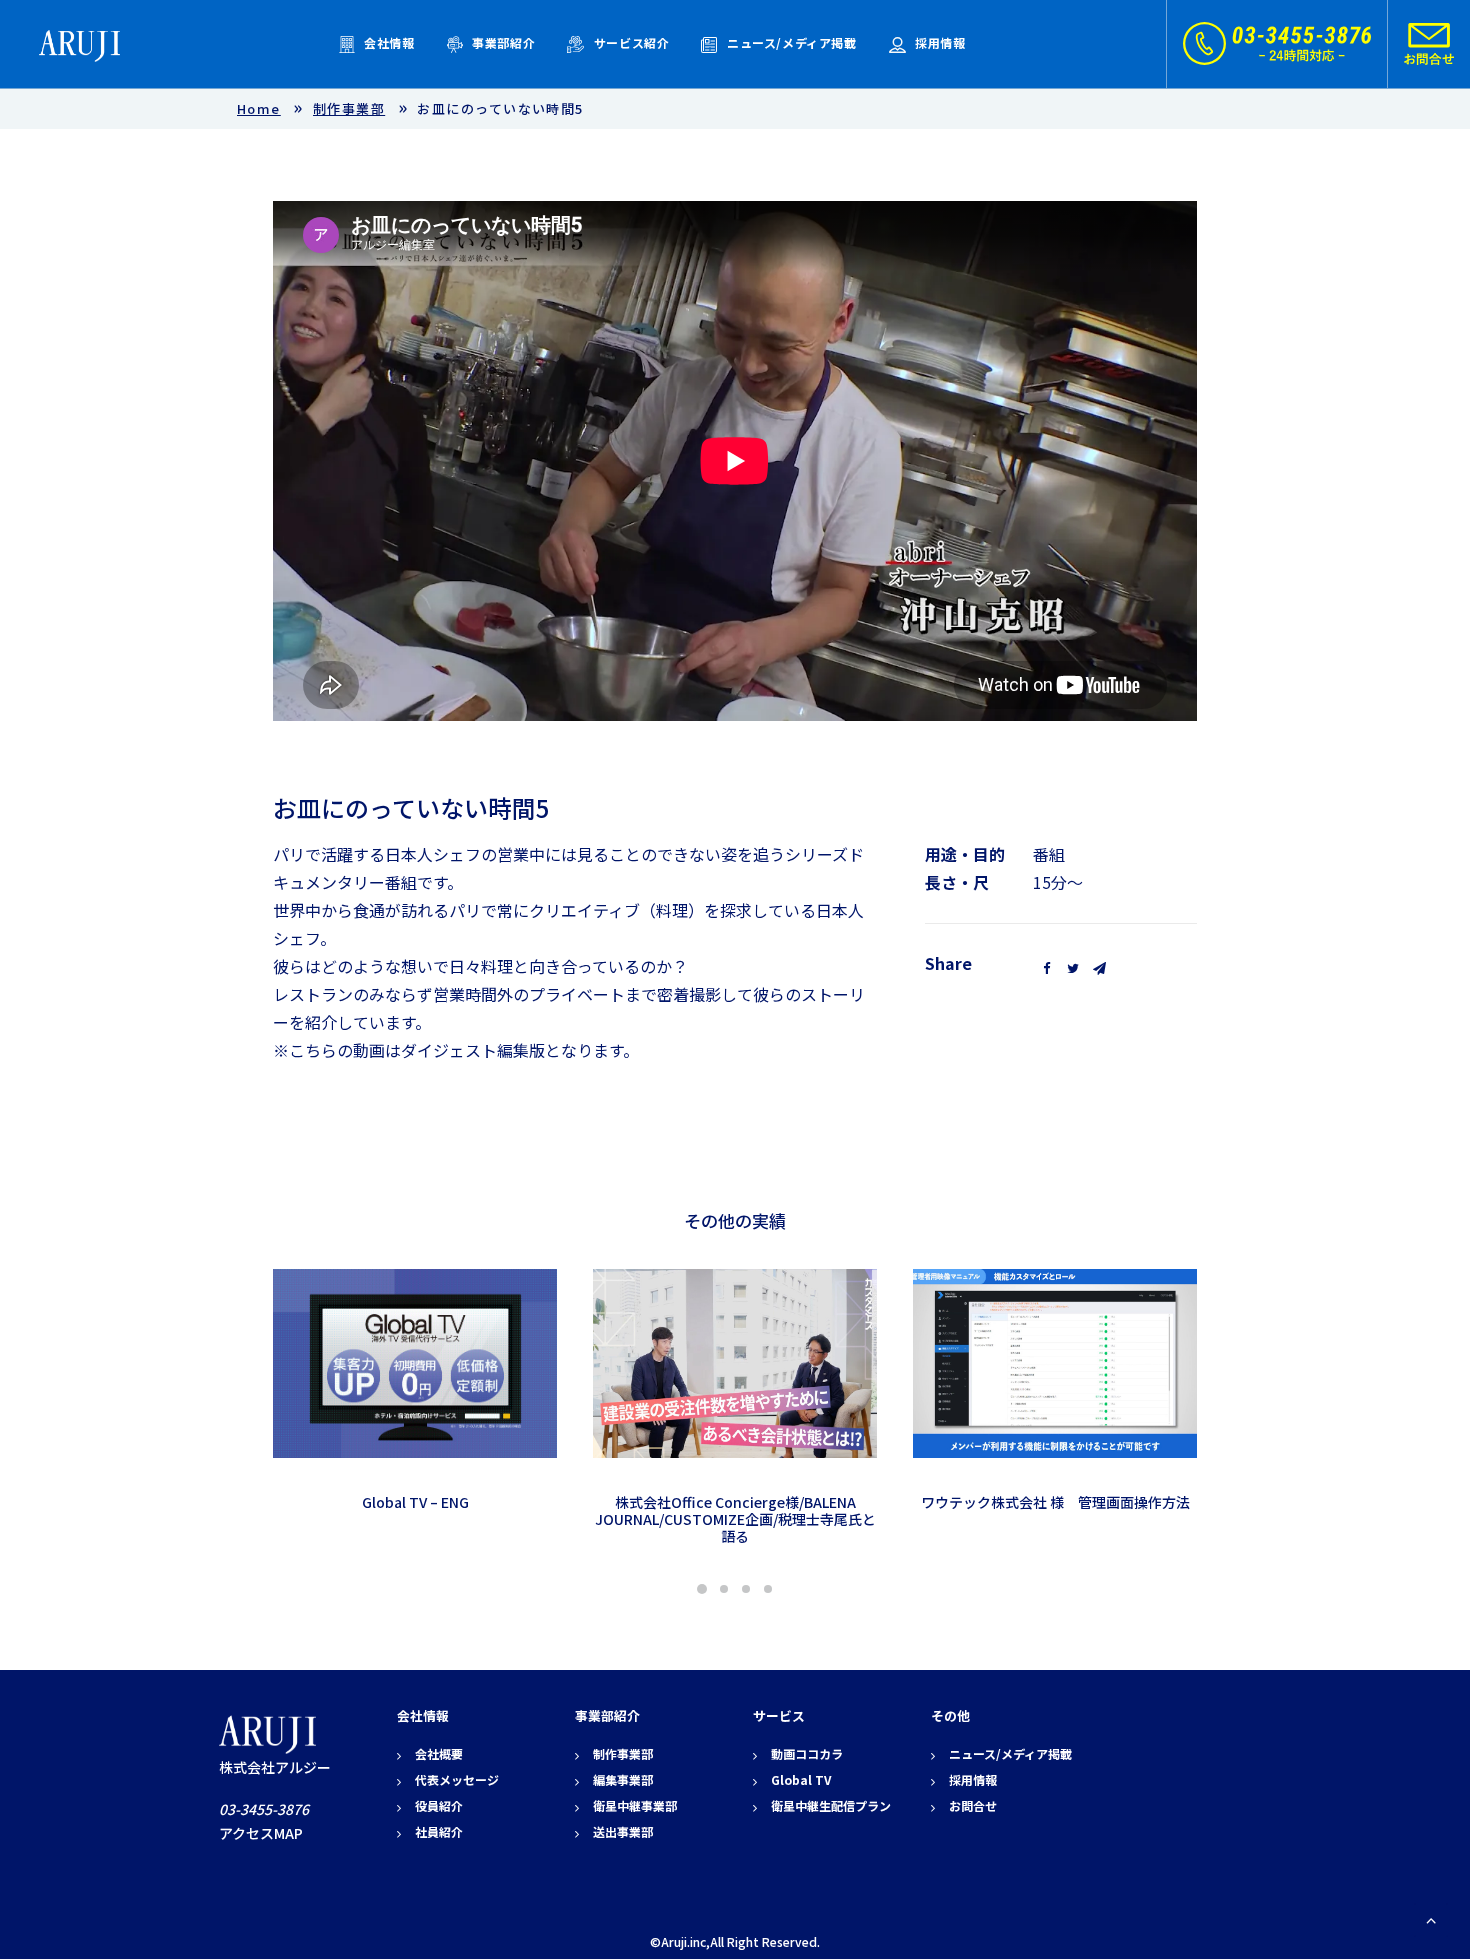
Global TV (801, 1779)
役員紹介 (439, 1805)
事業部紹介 (503, 42)
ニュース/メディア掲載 (792, 42)
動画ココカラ (807, 1753)
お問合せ (973, 1805)
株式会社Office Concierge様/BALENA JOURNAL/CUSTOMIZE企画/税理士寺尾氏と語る (735, 1519)
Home (259, 108)
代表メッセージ (457, 1779)
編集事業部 (623, 1779)
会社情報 (389, 42)
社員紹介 (439, 1831)
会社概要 (439, 1753)
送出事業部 (623, 1831)
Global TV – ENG (415, 1502)
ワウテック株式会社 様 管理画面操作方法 (1055, 1502)
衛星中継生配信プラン (831, 1805)
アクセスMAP (261, 1833)
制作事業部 (349, 108)
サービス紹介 (632, 42)
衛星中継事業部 (635, 1805)
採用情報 (940, 42)
